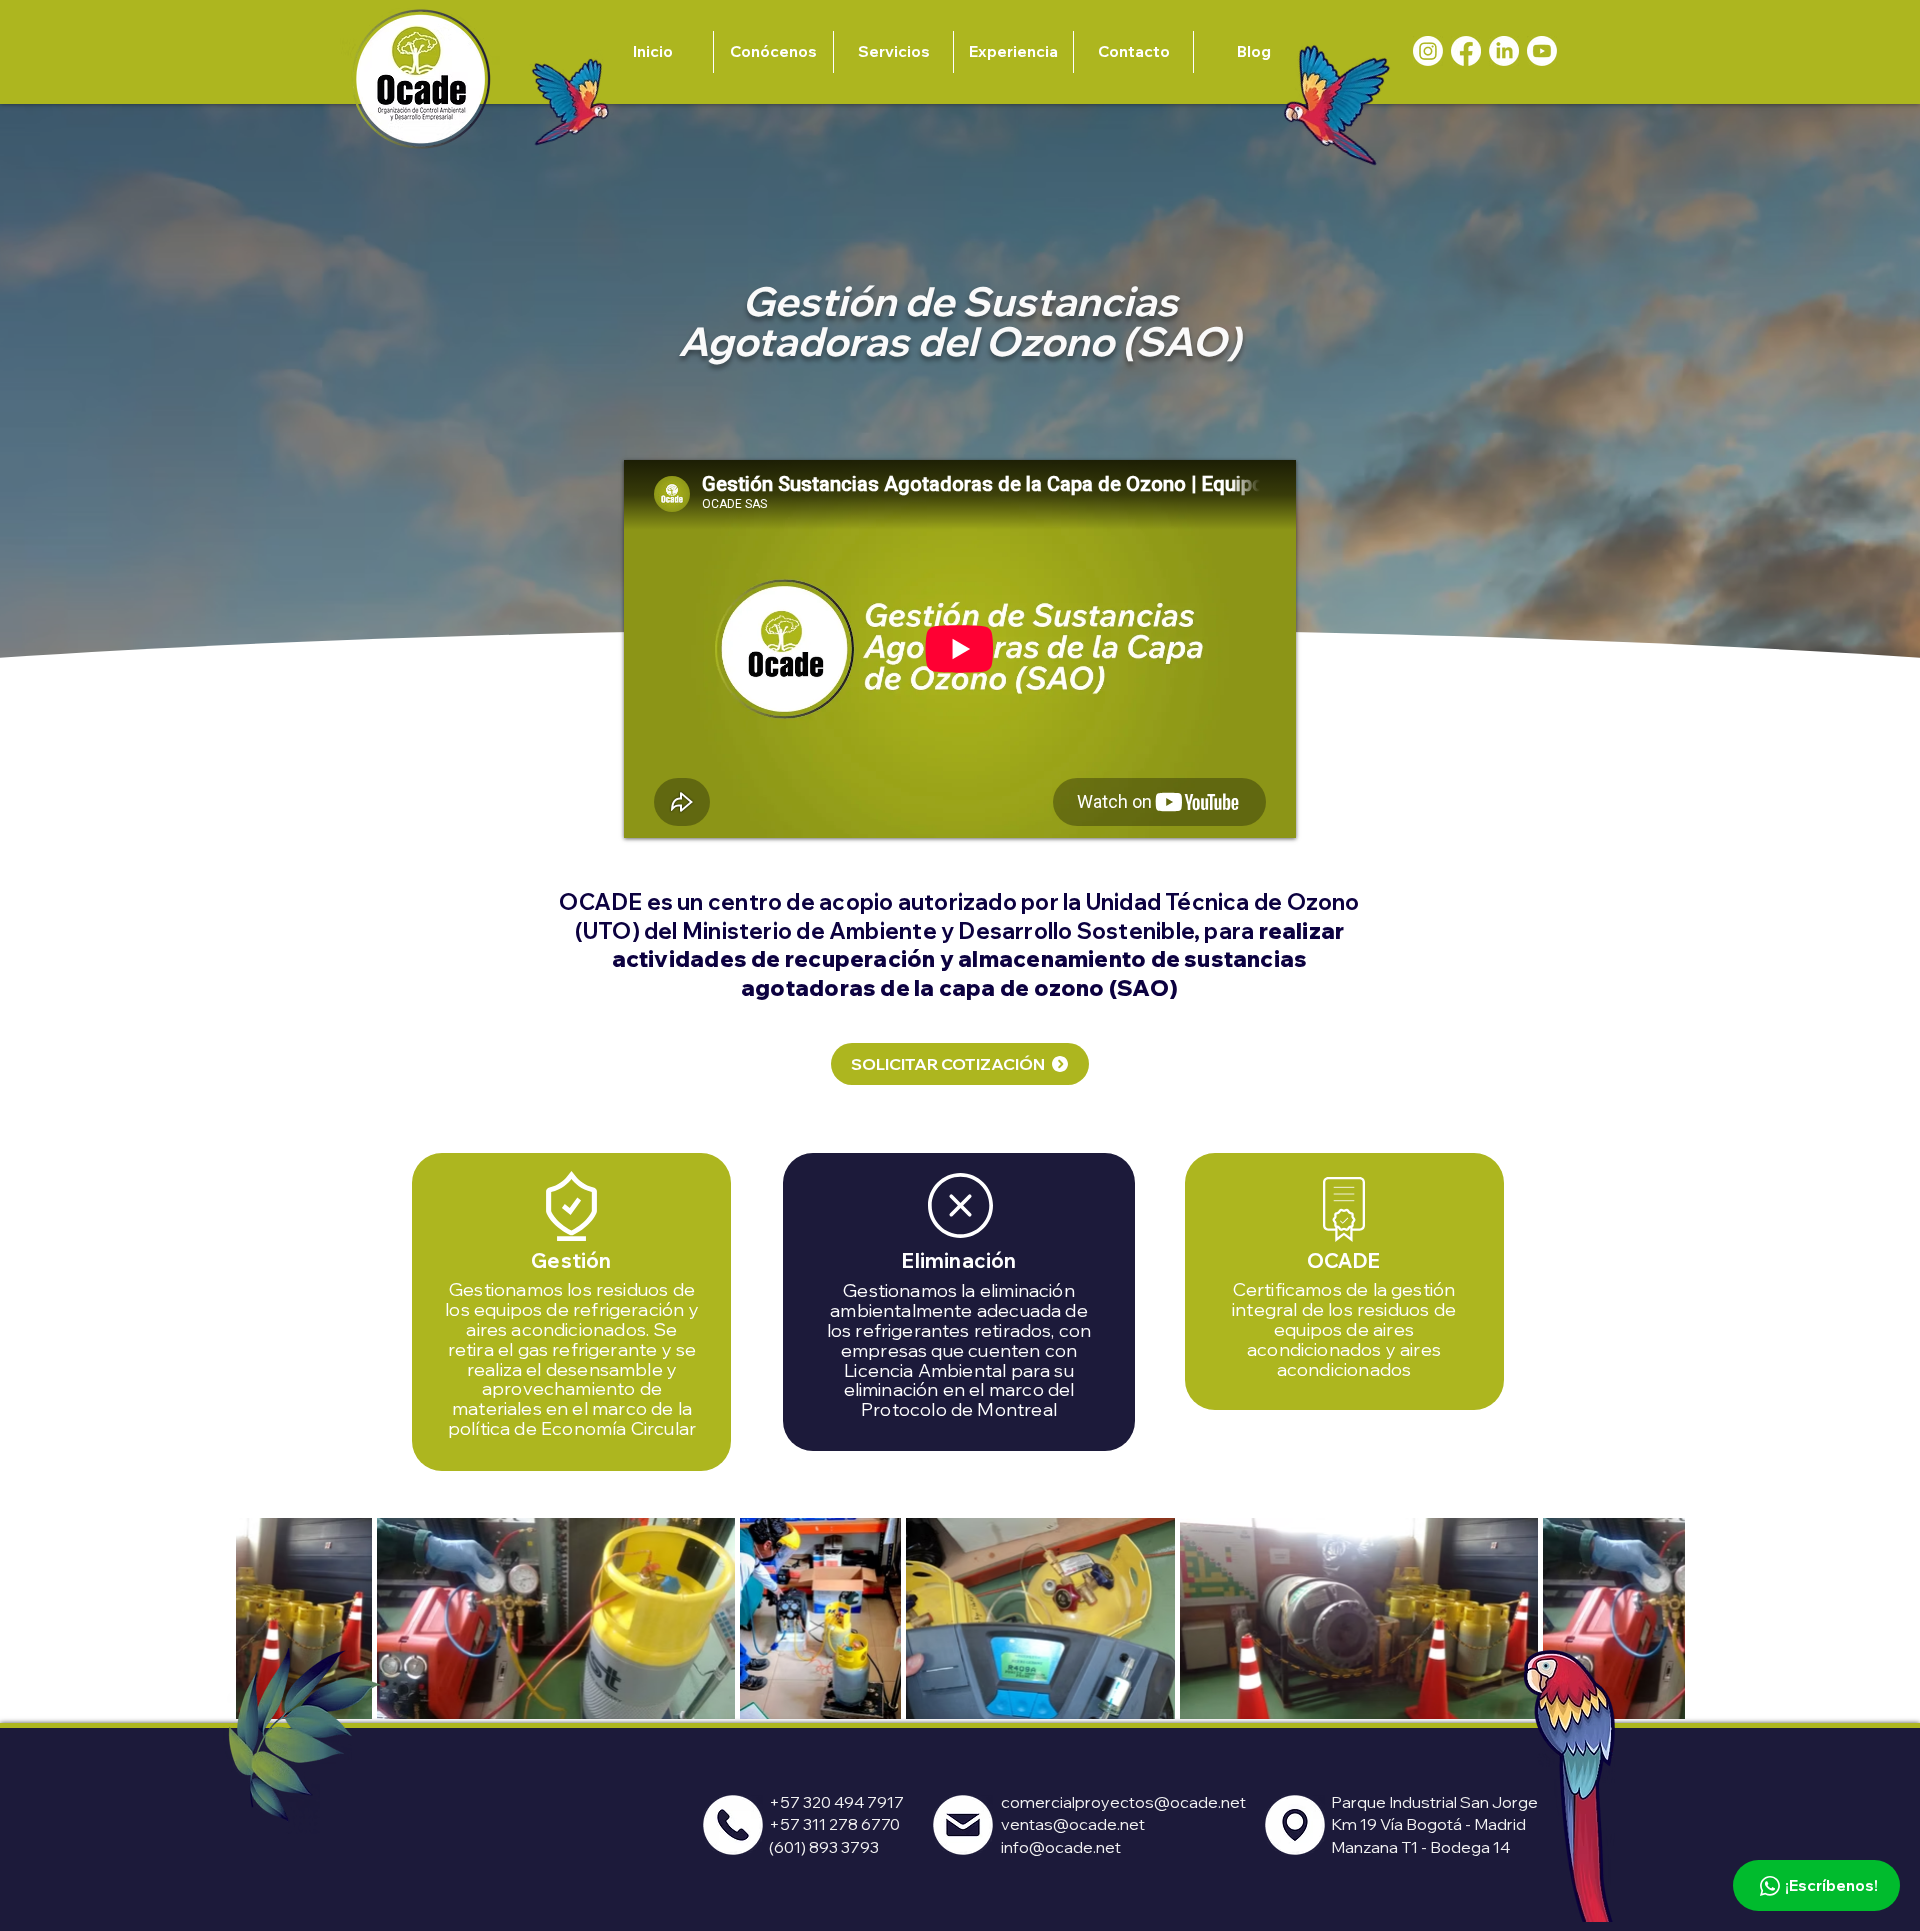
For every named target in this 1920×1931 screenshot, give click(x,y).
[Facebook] (1466, 51)
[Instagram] (1428, 51)
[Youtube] (1542, 51)
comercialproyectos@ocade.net (1123, 1802)
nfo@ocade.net (1062, 1847)
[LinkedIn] (1504, 51)
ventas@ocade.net (1073, 1824)
